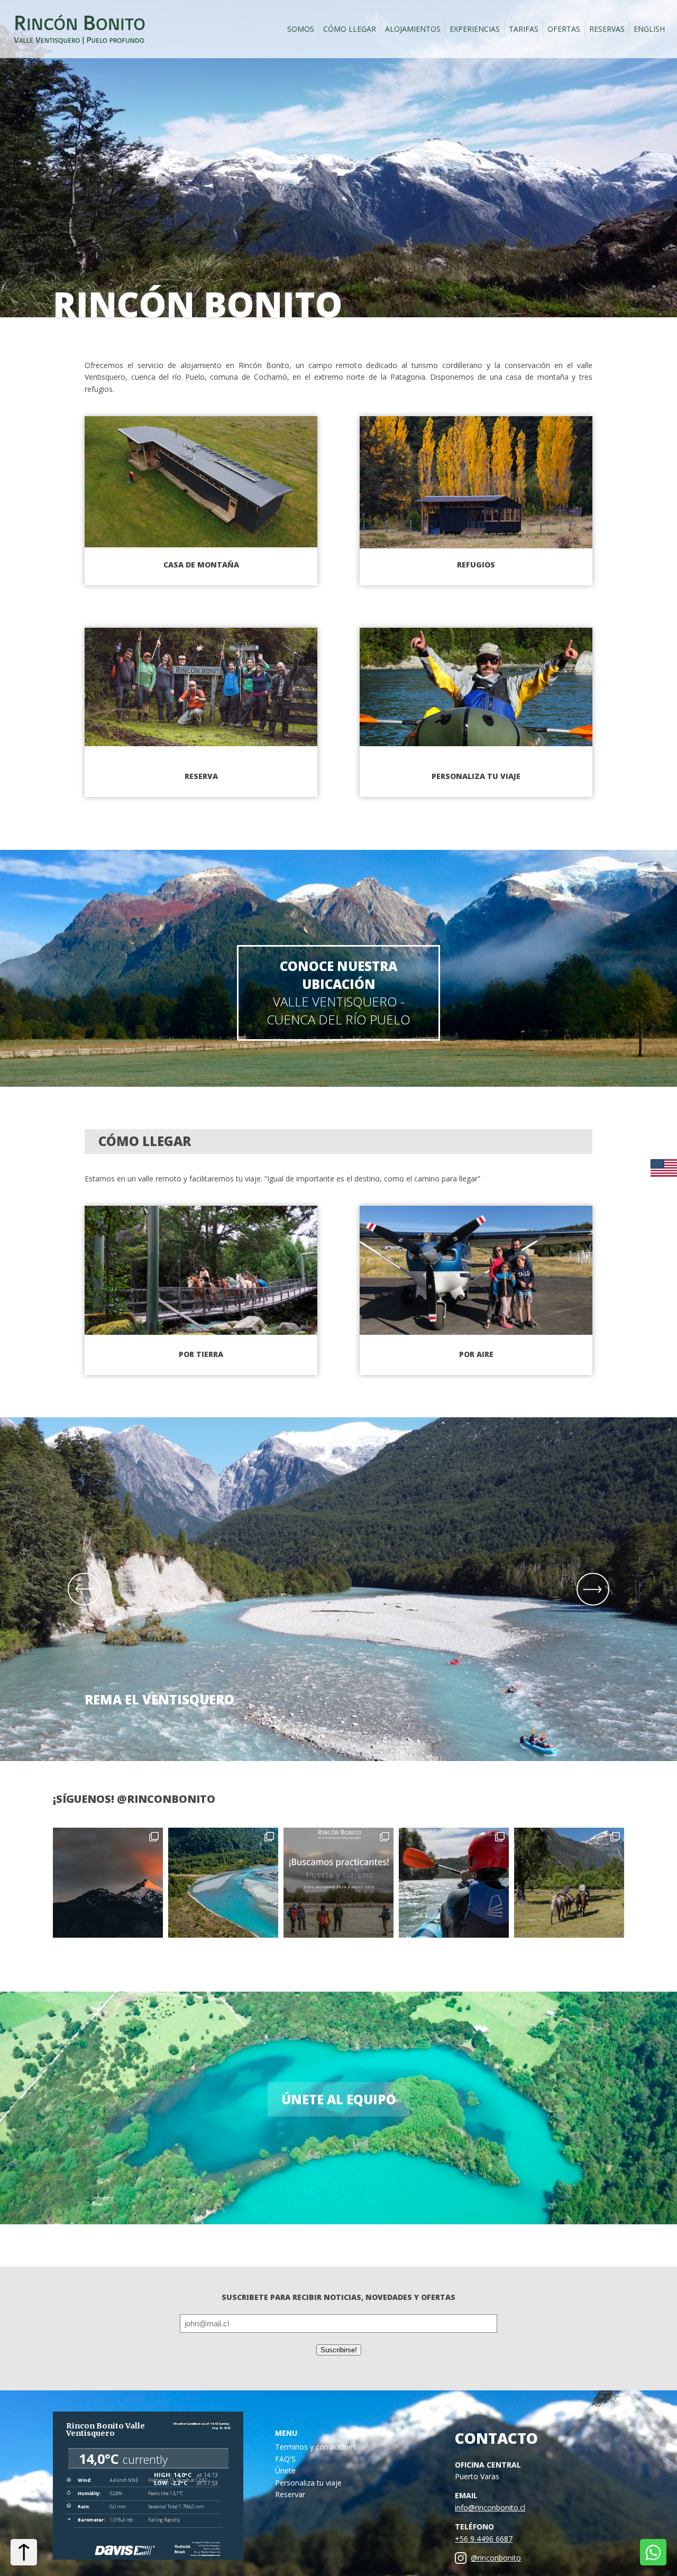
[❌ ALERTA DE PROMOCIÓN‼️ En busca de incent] (223, 1883)
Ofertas (564, 29)
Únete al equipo (339, 2099)
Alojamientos (413, 29)
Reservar (290, 2494)
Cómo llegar (350, 29)
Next (593, 1589)
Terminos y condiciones (316, 2447)
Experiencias (475, 29)
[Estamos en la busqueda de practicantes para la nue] (338, 1883)
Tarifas (524, 29)
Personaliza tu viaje (308, 2483)
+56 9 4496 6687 (484, 2539)
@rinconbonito (496, 2558)
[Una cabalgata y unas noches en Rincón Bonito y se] (569, 1883)
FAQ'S (285, 2459)
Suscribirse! (339, 2350)
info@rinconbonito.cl (490, 2508)
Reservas (607, 29)
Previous (84, 1589)
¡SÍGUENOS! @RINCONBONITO (134, 1799)
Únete (285, 2470)
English (649, 29)
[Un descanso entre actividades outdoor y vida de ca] (454, 1883)
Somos (301, 29)
